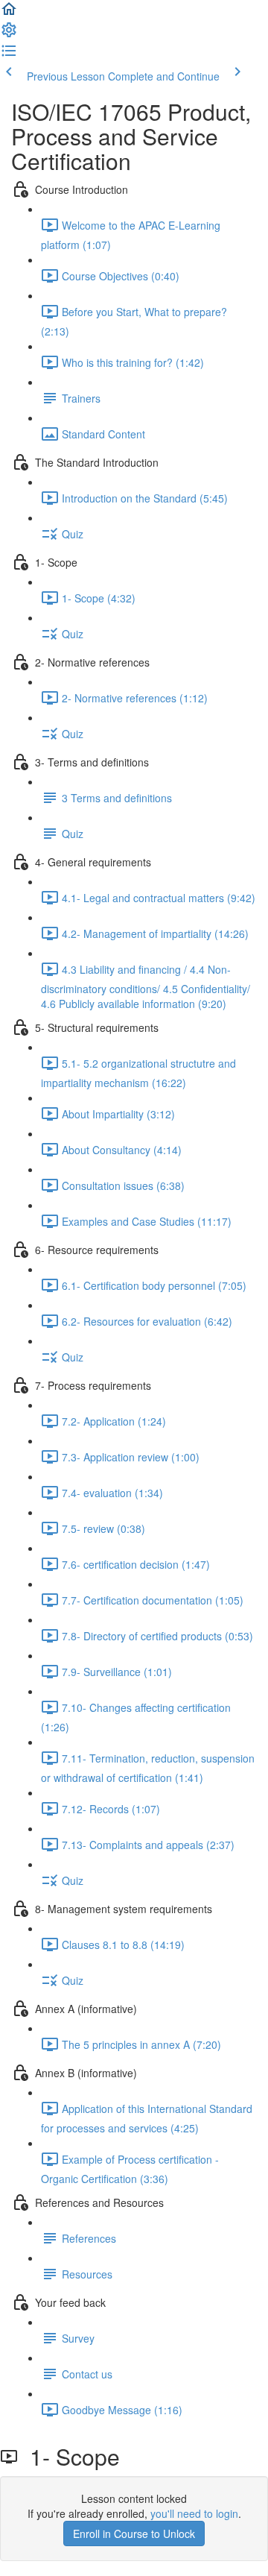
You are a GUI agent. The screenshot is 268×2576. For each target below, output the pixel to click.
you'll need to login (194, 2513)
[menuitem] (9, 34)
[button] (9, 13)
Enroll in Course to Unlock (134, 2534)
